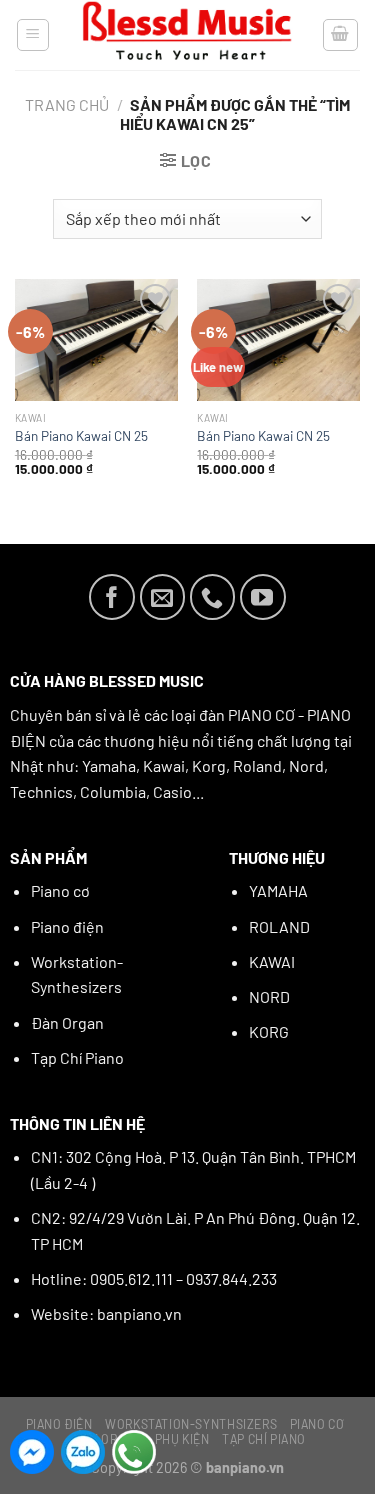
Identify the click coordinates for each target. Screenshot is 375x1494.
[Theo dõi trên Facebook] (112, 597)
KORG (269, 1031)
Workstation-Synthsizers (191, 1424)
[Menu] (33, 35)
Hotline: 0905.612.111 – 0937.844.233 (154, 1278)
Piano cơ (60, 890)
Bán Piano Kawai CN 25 (81, 435)
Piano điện (67, 926)
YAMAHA (278, 890)
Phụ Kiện (182, 1439)
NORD (269, 996)
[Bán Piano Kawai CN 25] (96, 340)
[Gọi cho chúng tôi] (213, 597)
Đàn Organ (67, 1022)
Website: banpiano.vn (106, 1313)
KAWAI (272, 961)
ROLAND (279, 926)
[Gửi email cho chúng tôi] (163, 597)
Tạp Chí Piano (77, 1057)
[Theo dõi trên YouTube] (263, 597)
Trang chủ (67, 104)
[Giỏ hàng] (341, 35)
